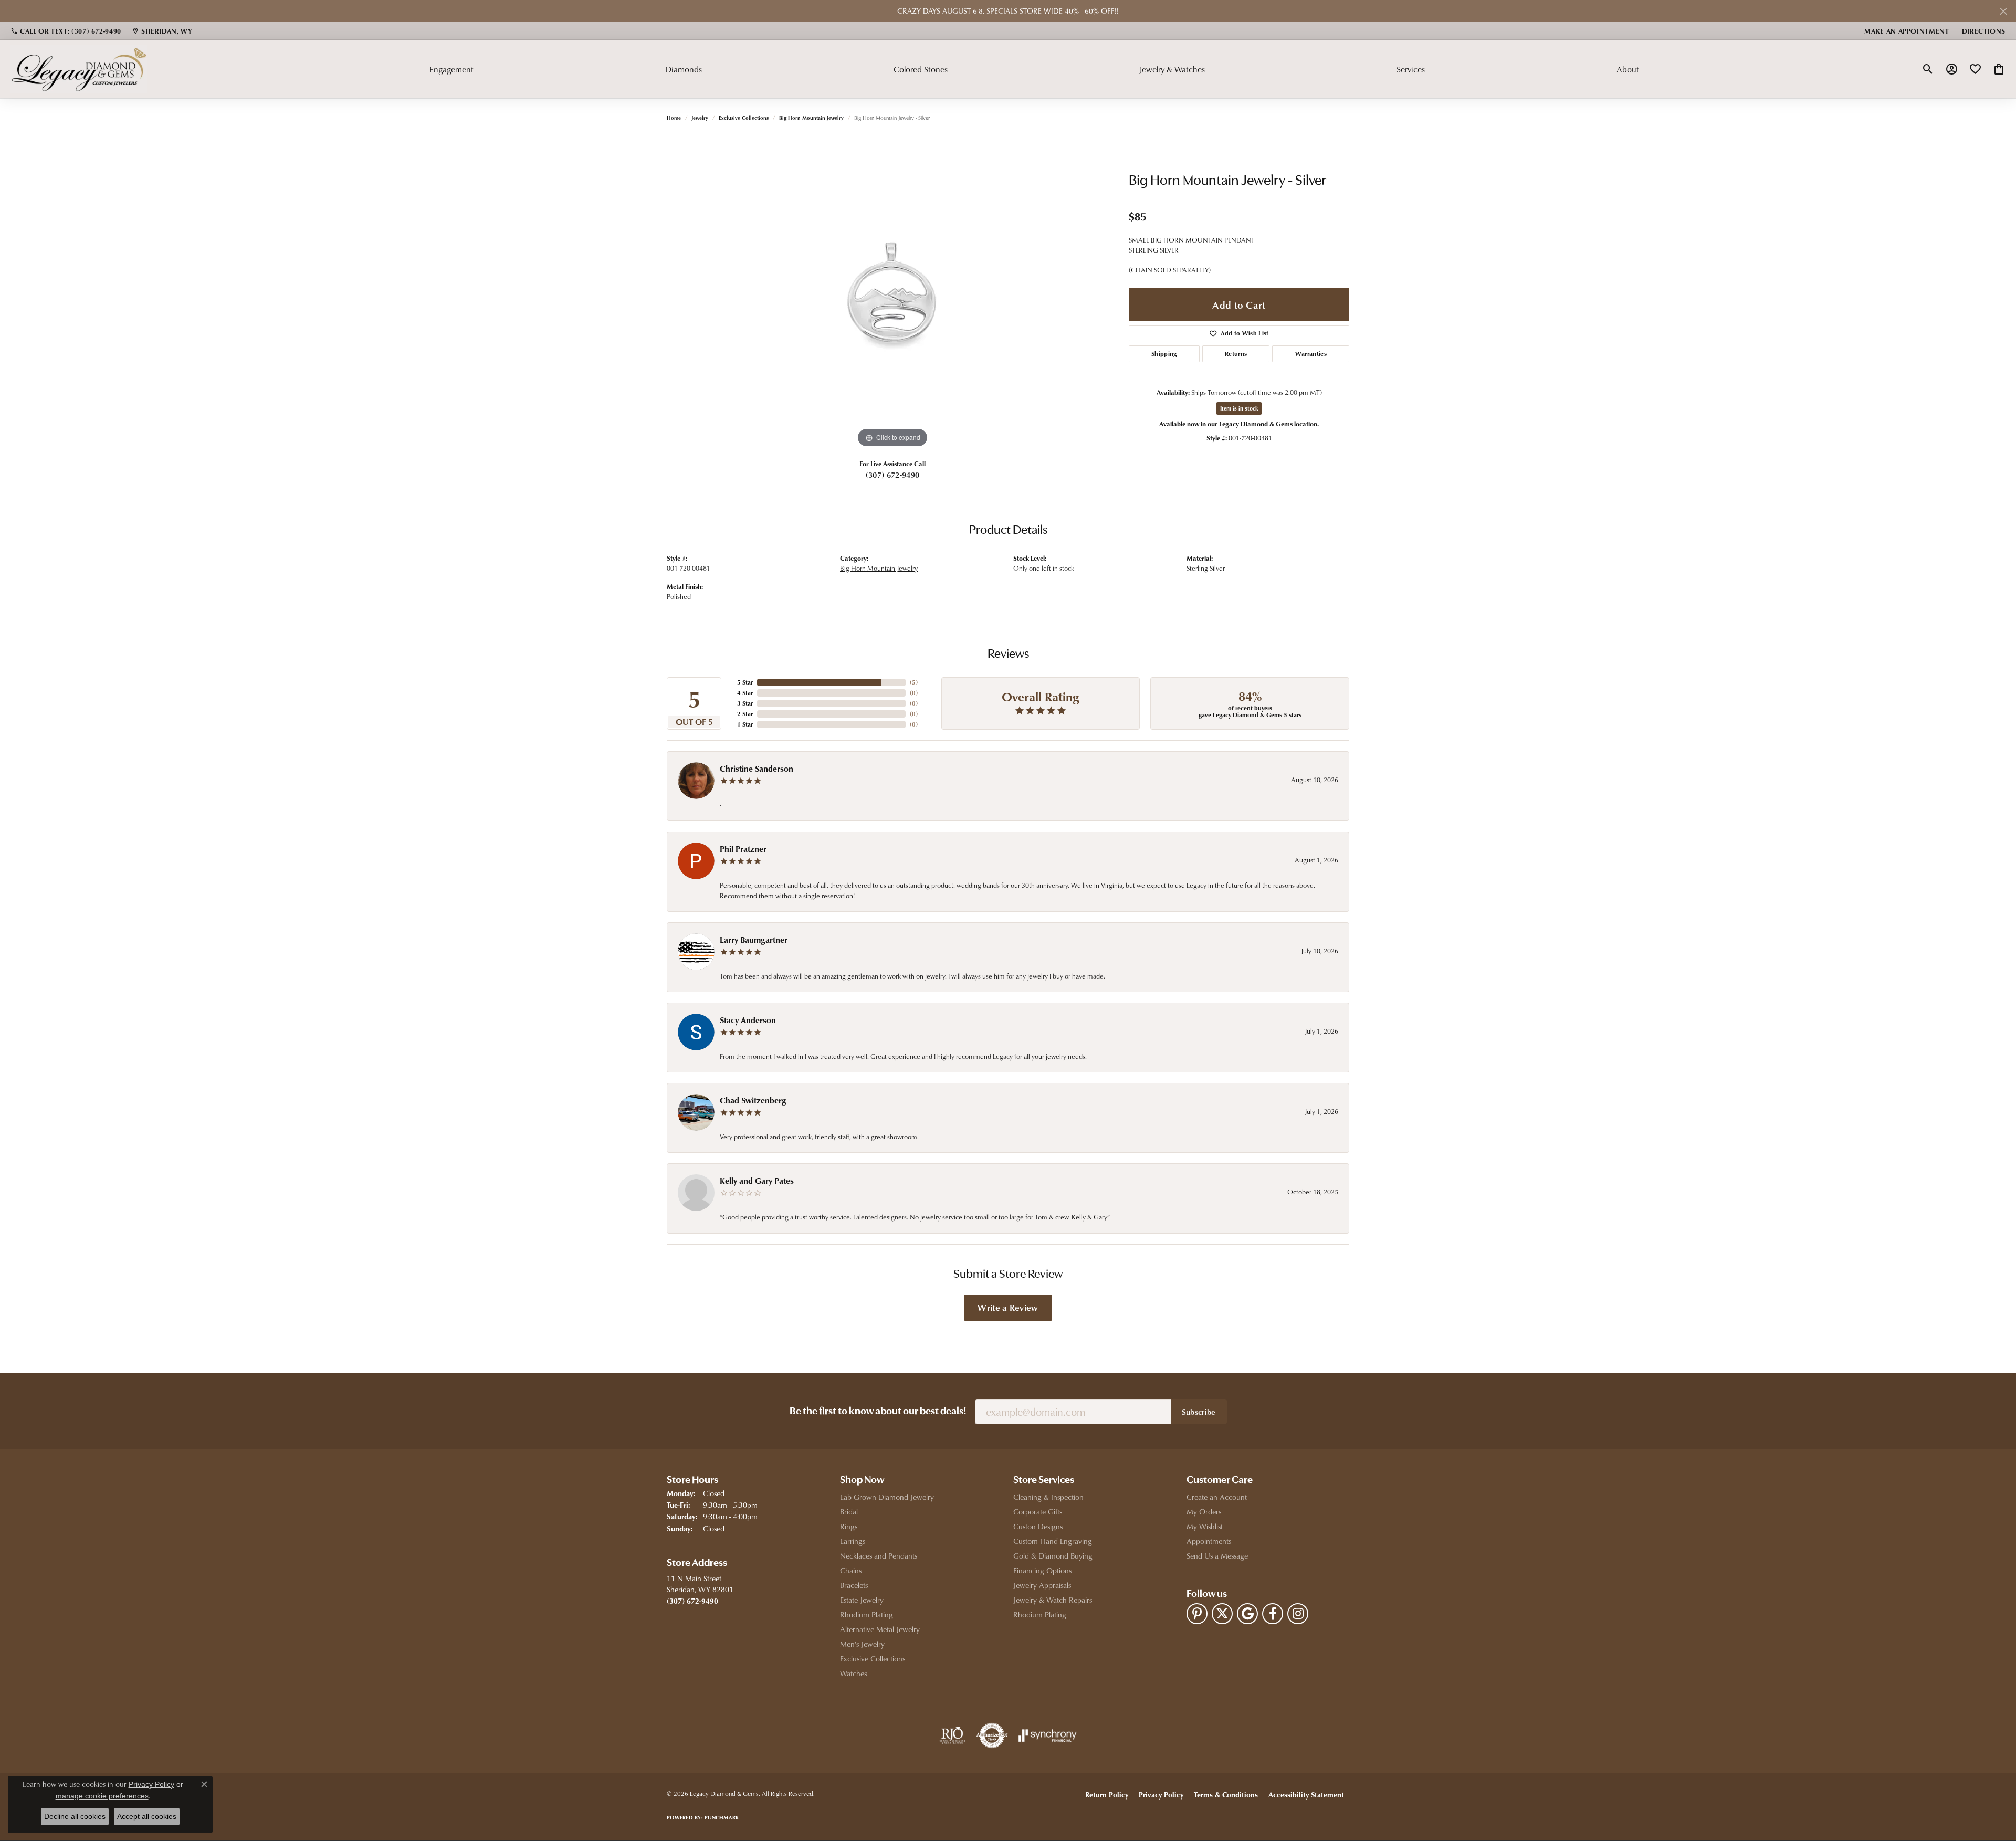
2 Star (745, 714)
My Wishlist (1205, 1526)
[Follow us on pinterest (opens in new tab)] (1197, 1614)
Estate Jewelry (862, 1600)
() (914, 682)
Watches (853, 1673)
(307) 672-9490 (892, 475)
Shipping (1164, 354)
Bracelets (854, 1585)
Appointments (1209, 1541)
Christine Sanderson (757, 769)
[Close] (2003, 11)
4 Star (745, 693)
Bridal (849, 1512)
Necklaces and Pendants (879, 1556)
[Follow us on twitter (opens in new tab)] (1222, 1614)
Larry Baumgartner (754, 940)
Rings (849, 1526)
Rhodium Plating (867, 1614)
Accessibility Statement (1306, 1795)
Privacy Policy (1161, 1795)
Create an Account (1217, 1497)
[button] (1928, 69)
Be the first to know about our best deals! (878, 1412)
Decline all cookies (75, 1816)
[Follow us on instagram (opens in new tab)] (1298, 1614)
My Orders (1204, 1512)
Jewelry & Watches (1172, 69)
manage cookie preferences (102, 1796)
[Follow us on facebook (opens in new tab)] (1273, 1614)
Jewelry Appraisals (1042, 1585)
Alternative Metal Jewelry (880, 1629)
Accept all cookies (147, 1816)
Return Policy (1107, 1795)
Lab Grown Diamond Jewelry (887, 1497)
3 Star (745, 703)
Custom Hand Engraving (1053, 1541)
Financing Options (1042, 1570)
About (1628, 69)
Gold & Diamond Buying (1053, 1556)
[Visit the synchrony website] (1048, 1735)
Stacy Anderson (748, 1020)
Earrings (853, 1541)
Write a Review (1008, 1307)
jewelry (700, 118)
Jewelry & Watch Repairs (1053, 1600)
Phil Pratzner (743, 849)
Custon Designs (1038, 1526)
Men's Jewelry (862, 1644)
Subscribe (1199, 1412)
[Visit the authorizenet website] (992, 1735)
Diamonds (684, 69)
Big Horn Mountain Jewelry (811, 118)
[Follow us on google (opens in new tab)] (1247, 1614)
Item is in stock (1239, 408)
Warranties (1311, 354)
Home (674, 118)
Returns (1236, 354)
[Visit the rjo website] (952, 1735)
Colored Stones (921, 69)
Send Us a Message (1217, 1556)
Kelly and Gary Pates (757, 1181)
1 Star (745, 724)
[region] (892, 293)
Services (1411, 69)
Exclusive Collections (744, 118)
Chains (851, 1570)
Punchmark (722, 1817)
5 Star (745, 682)
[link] (66, 31)
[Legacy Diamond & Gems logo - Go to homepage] (79, 69)
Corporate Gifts (1038, 1512)
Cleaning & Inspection (1048, 1497)
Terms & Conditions (1226, 1795)
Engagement (451, 69)
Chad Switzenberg (753, 1100)
